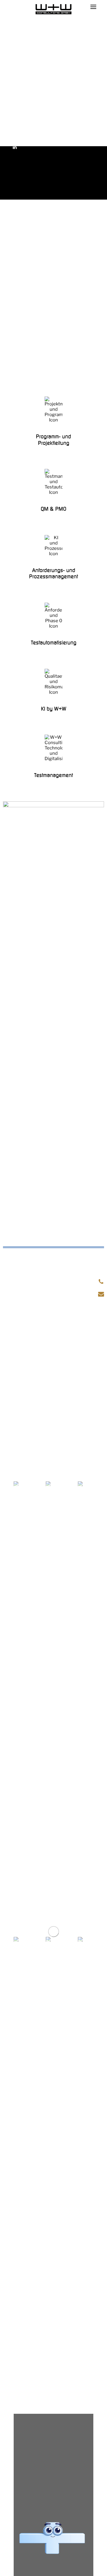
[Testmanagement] (53, 757)
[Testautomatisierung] (53, 625)
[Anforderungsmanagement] (53, 558)
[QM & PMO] (53, 491)
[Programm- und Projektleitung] (53, 422)
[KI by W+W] (53, 691)
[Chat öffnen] (52, 2538)
